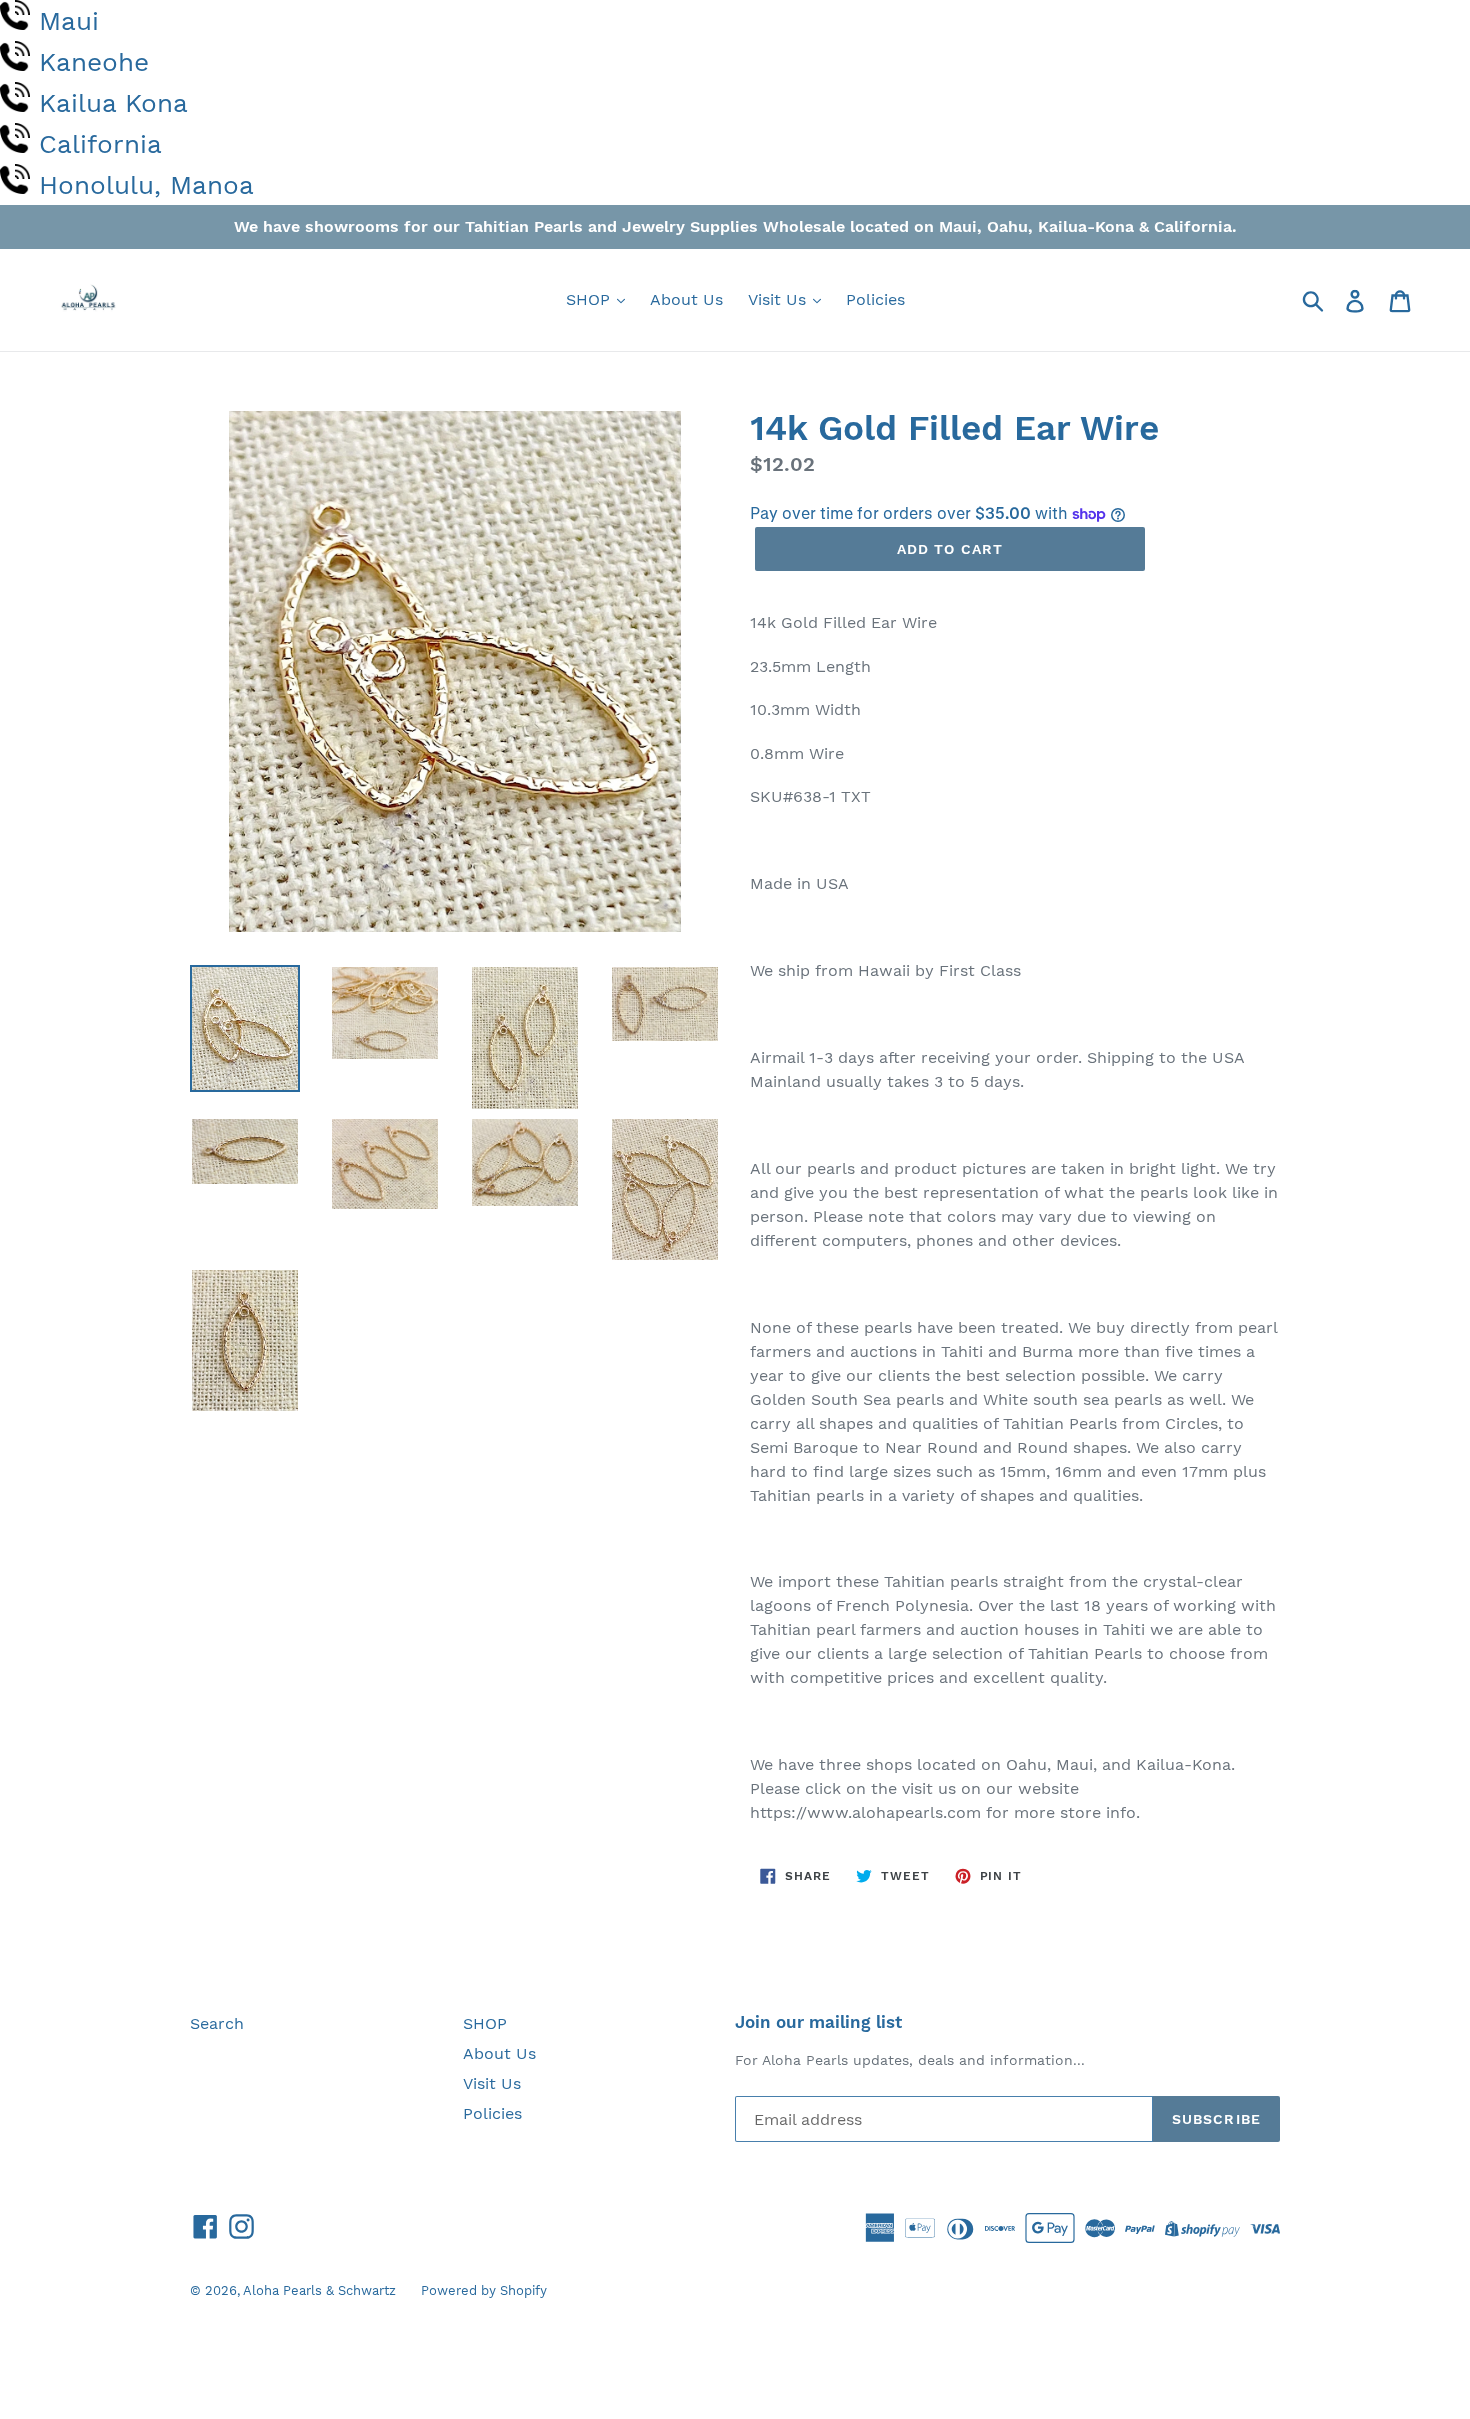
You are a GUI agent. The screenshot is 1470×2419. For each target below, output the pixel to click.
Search (217, 2023)
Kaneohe (94, 62)
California (100, 144)
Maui (69, 21)
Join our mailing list (818, 2022)
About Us (686, 299)
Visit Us (779, 299)
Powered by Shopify (484, 2290)
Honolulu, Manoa (146, 185)
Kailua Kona (113, 103)
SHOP (590, 299)
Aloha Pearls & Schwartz (319, 2290)
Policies (875, 299)
